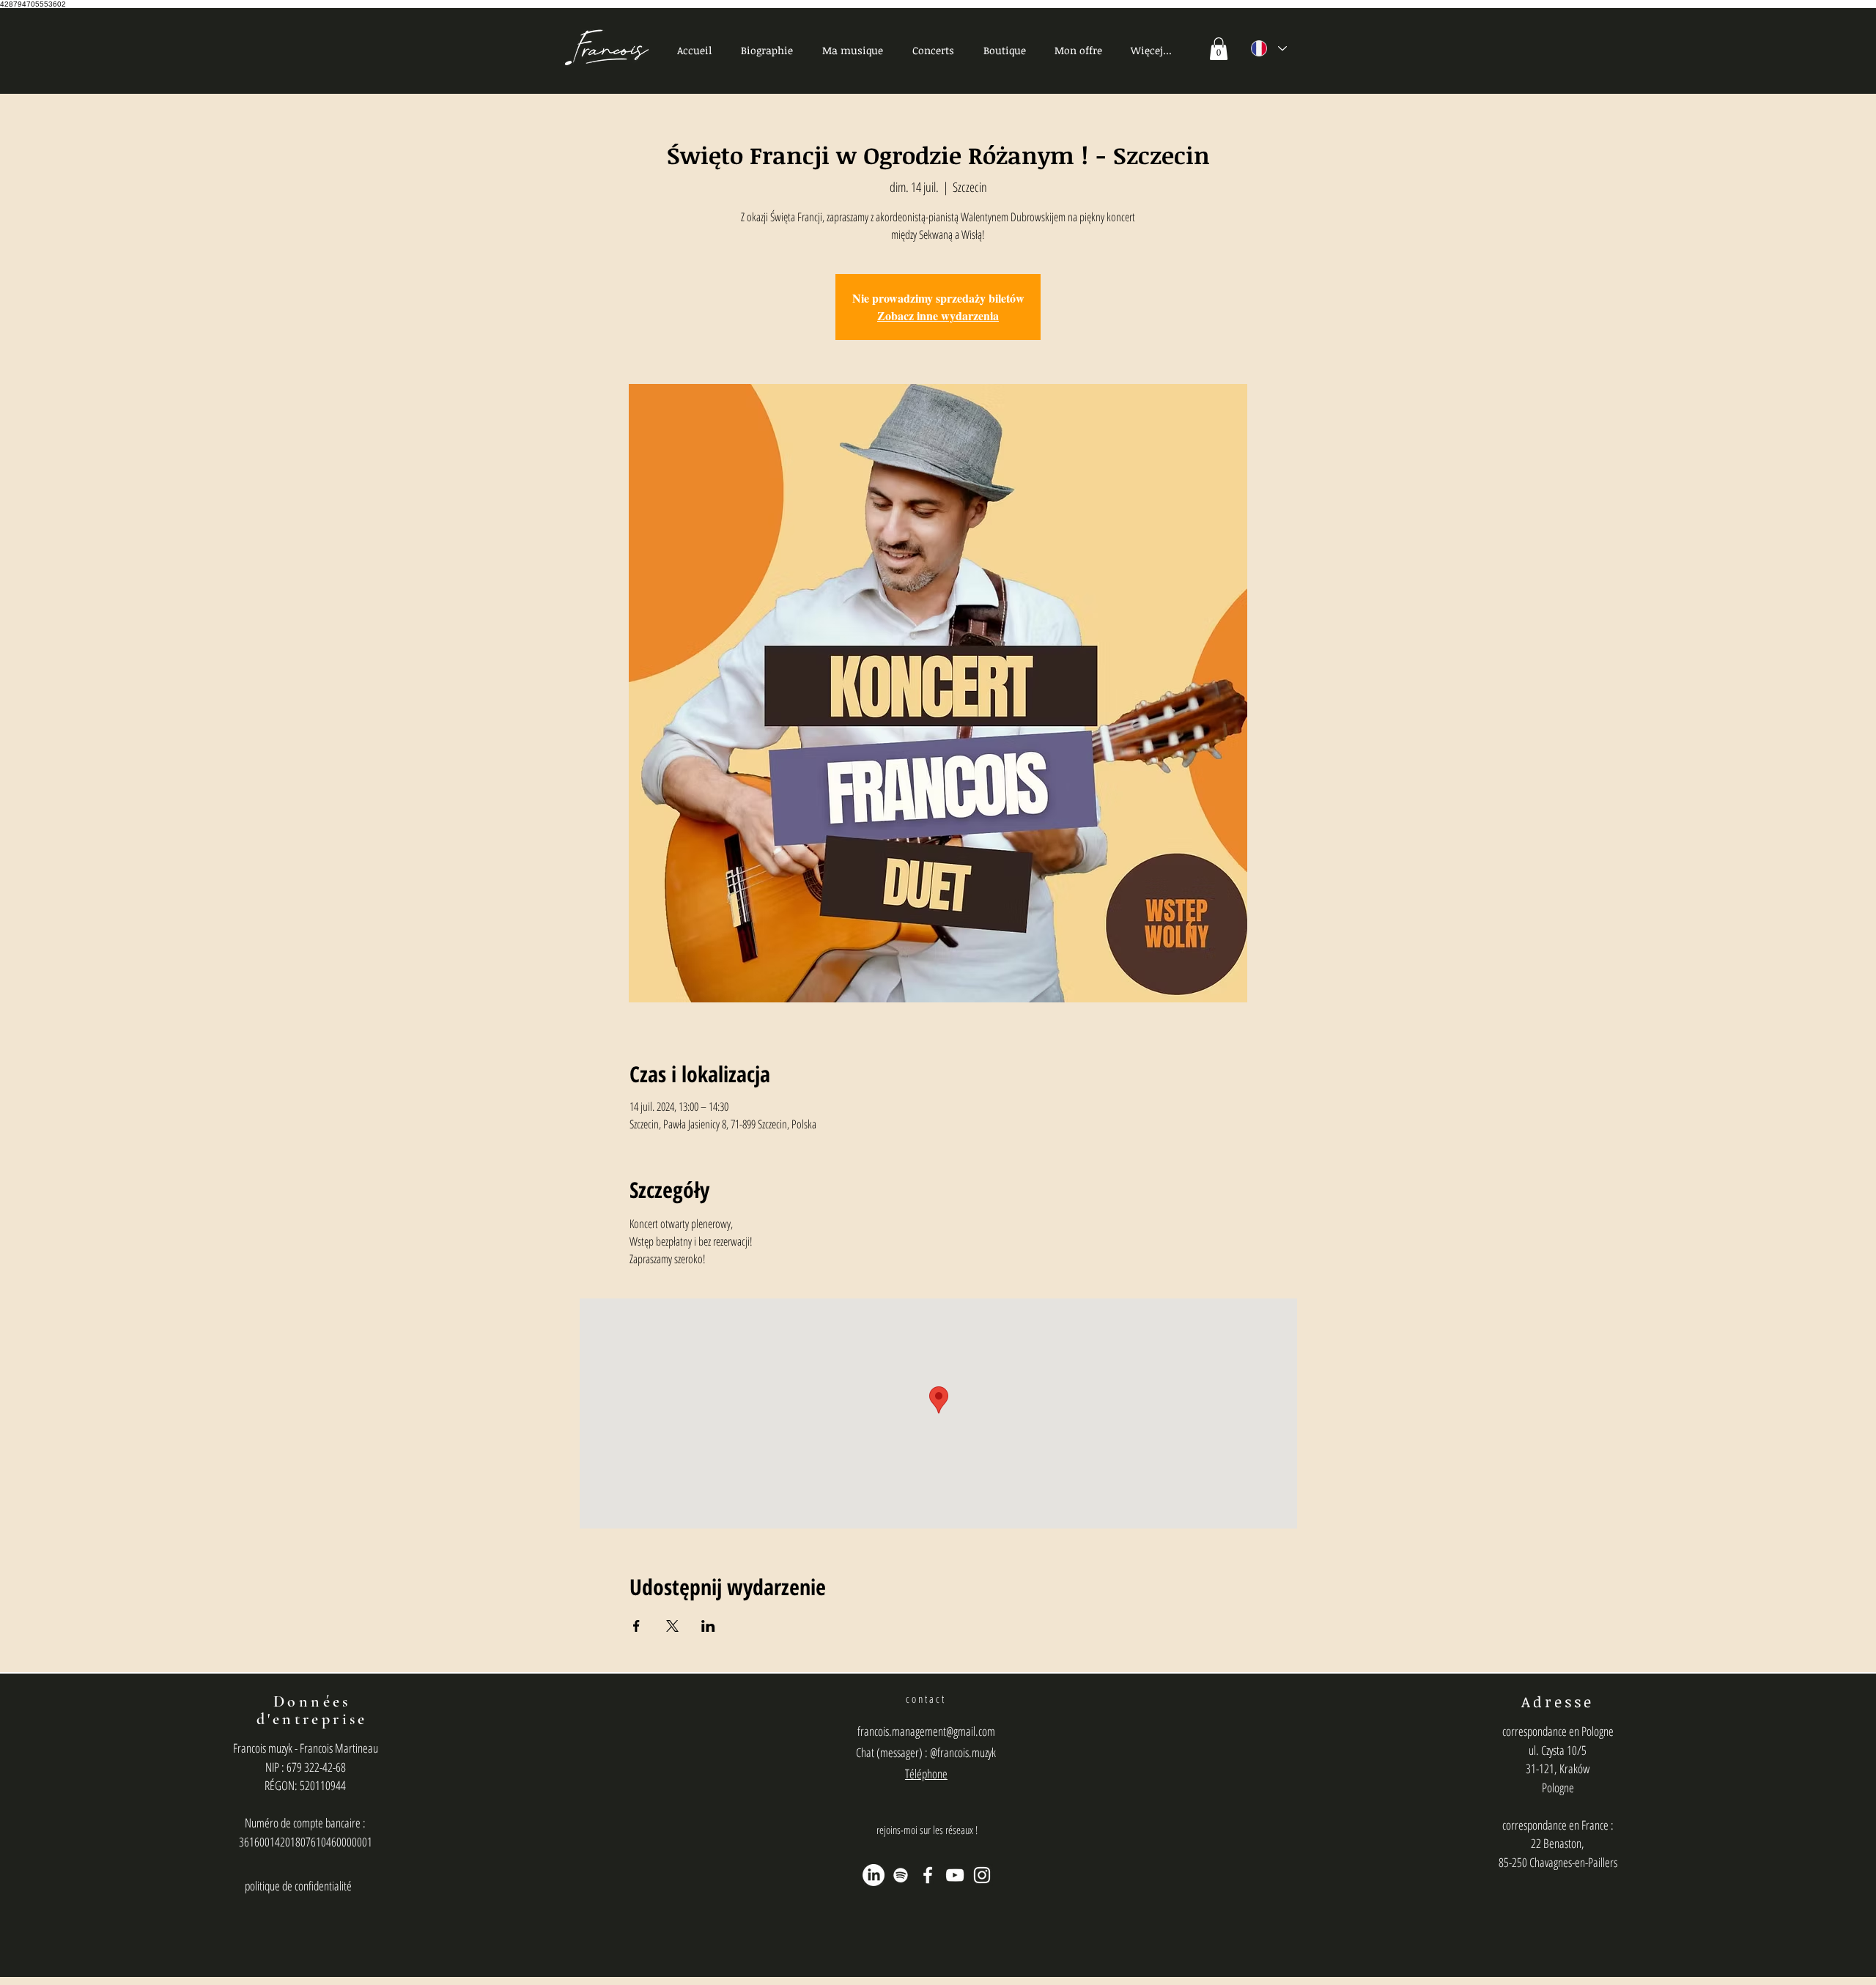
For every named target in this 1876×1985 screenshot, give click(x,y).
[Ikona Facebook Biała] (928, 1875)
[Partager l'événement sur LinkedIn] (708, 1626)
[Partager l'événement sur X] (672, 1626)
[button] (853, 50)
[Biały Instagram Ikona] (982, 1875)
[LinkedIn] (874, 1875)
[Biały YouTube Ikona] (955, 1875)
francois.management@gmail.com (926, 1731)
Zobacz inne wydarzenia (938, 315)
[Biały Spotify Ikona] (901, 1875)
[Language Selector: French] (1269, 48)
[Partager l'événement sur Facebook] (636, 1626)
